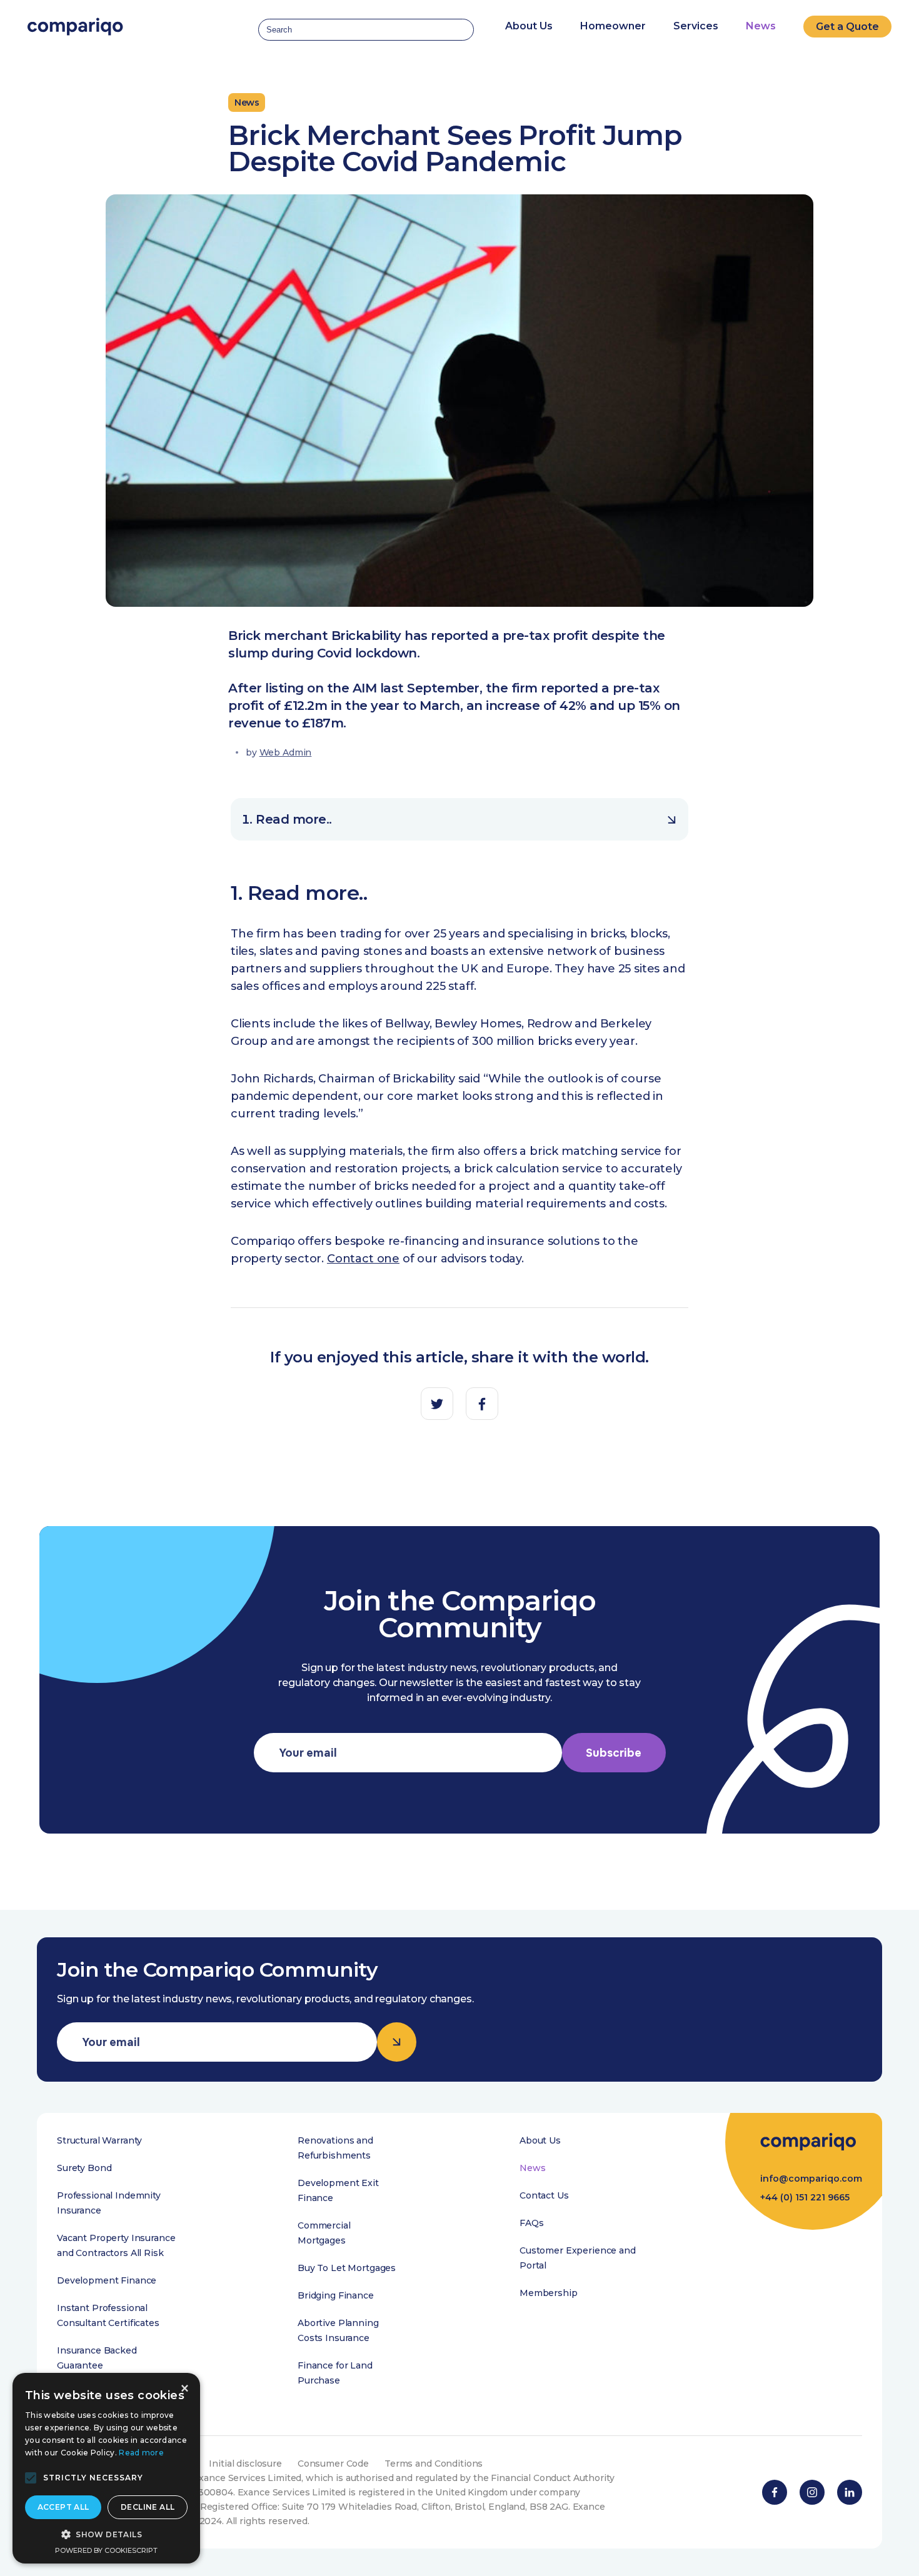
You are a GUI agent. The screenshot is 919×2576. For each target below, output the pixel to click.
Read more (141, 2453)
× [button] (184, 2389)
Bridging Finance (336, 2295)
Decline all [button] (148, 2507)
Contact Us (544, 2195)
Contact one (363, 1259)
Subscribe (614, 1753)
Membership (549, 2293)
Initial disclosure (245, 2464)
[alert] (106, 2468)
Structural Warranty (99, 2140)
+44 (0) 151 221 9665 (805, 2197)
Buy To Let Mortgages (347, 2268)
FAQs (531, 2223)
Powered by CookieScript (106, 2550)
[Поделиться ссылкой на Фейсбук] (482, 1404)
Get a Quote (847, 27)
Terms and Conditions (434, 2464)
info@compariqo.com (811, 2179)
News (761, 26)
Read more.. (294, 819)
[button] (31, 2478)
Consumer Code (333, 2464)
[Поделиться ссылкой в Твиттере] (437, 1404)
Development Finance (107, 2280)
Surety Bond (84, 2168)
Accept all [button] (63, 2507)
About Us (540, 2140)
